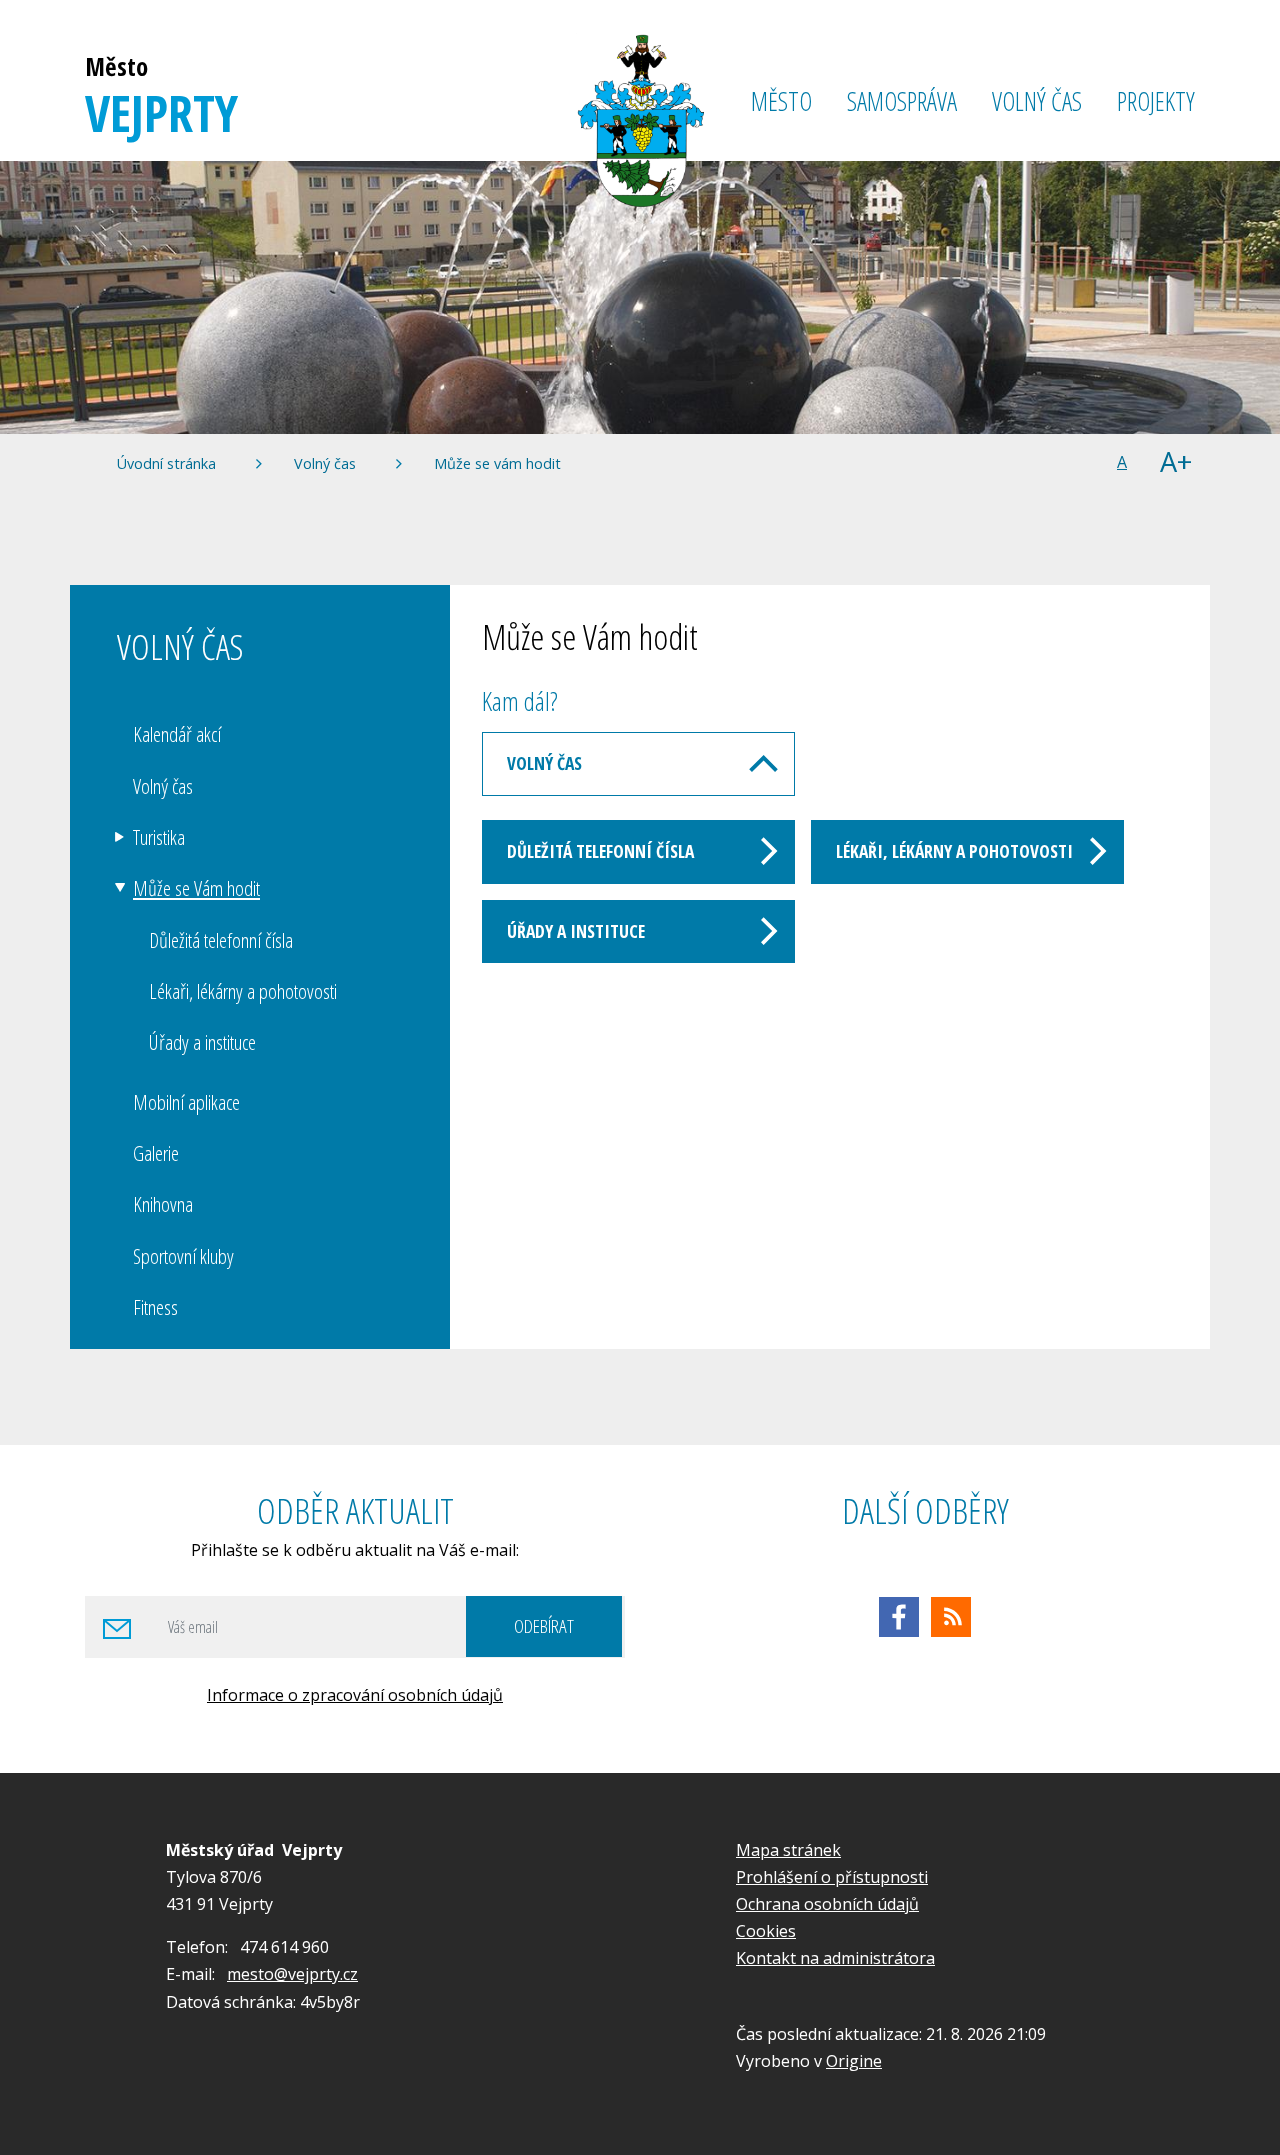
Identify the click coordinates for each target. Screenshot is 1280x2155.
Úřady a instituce (576, 931)
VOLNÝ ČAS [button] (1037, 101)
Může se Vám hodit (196, 888)
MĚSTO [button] (781, 101)
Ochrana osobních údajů (827, 1904)
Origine (854, 2061)
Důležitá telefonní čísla (600, 851)
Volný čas (325, 463)
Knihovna (163, 1204)
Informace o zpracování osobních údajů (355, 1695)
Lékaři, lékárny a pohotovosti (954, 851)
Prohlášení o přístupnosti (832, 1877)
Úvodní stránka (166, 463)
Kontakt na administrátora (835, 1958)
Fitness (155, 1307)
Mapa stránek (788, 1850)
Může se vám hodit (497, 463)
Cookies (766, 1931)
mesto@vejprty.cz (292, 1974)
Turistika (159, 837)
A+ (1176, 462)
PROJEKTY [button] (1156, 101)
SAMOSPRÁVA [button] (902, 101)
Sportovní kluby (183, 1256)
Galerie (156, 1153)
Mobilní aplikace (186, 1102)
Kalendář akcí (177, 734)
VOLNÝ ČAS (544, 763)
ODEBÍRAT (544, 1625)
